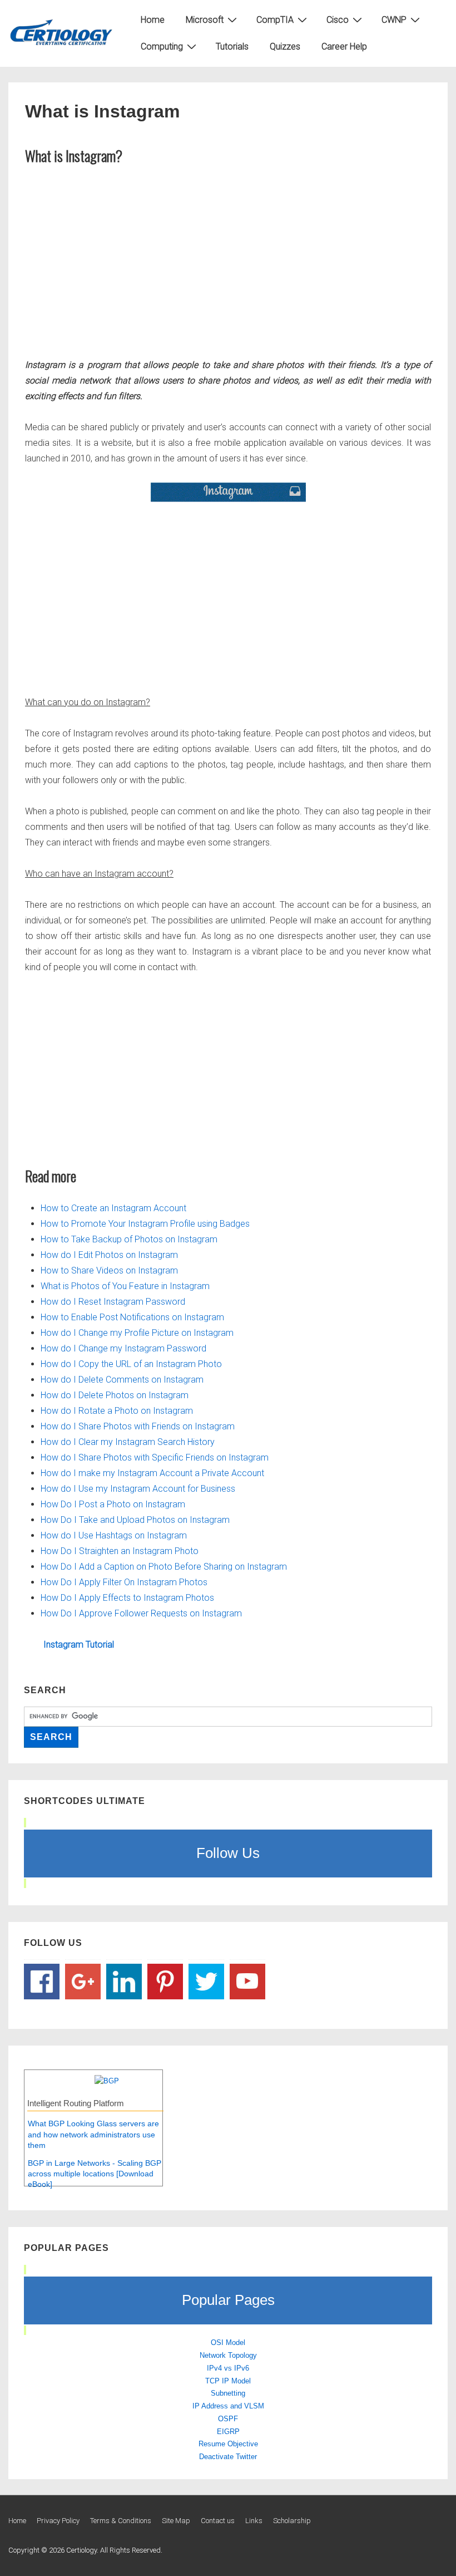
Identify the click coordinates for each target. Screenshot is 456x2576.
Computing (162, 46)
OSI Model (228, 2343)
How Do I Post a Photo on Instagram (113, 1504)
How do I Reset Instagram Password (113, 1302)
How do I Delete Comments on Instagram (122, 1380)
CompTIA (275, 20)
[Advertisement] (228, 259)
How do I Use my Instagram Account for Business (138, 1489)
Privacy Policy (58, 2521)
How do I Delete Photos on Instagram (115, 1395)
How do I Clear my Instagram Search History (128, 1442)
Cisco (338, 20)
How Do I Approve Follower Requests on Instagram (141, 1613)
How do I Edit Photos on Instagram (109, 1255)
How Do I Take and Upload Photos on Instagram (135, 1520)
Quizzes (285, 46)
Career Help (344, 46)
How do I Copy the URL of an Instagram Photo (131, 1364)
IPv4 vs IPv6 (228, 2368)
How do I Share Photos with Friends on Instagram (138, 1426)
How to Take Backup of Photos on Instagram (129, 1239)
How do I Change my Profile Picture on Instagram (137, 1333)
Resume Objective (228, 2444)
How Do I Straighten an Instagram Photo (120, 1551)
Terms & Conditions (121, 2521)
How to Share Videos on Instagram (109, 1270)
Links (254, 2521)
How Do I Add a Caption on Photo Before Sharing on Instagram (164, 1567)
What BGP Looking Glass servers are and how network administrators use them (93, 2134)
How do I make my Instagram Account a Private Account (152, 1473)
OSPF (228, 2419)
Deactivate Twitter (228, 2457)
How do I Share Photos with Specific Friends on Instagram (155, 1457)
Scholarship (292, 2521)
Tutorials (232, 46)
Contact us (218, 2521)
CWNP (394, 20)
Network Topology (228, 2355)
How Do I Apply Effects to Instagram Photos (127, 1598)
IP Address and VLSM (228, 2406)
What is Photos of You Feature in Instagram (125, 1286)
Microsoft (205, 20)
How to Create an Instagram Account (113, 1208)
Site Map (176, 2521)
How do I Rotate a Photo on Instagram (117, 1411)
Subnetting (228, 2393)
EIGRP (228, 2432)
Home (153, 20)
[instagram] (228, 492)
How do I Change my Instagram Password (123, 1348)
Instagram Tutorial (79, 1645)
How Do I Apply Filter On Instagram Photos (124, 1582)
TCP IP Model (228, 2381)
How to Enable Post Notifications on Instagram (132, 1317)
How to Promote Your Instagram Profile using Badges (145, 1224)
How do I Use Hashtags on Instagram (114, 1535)
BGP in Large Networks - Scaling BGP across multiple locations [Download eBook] (95, 2174)
